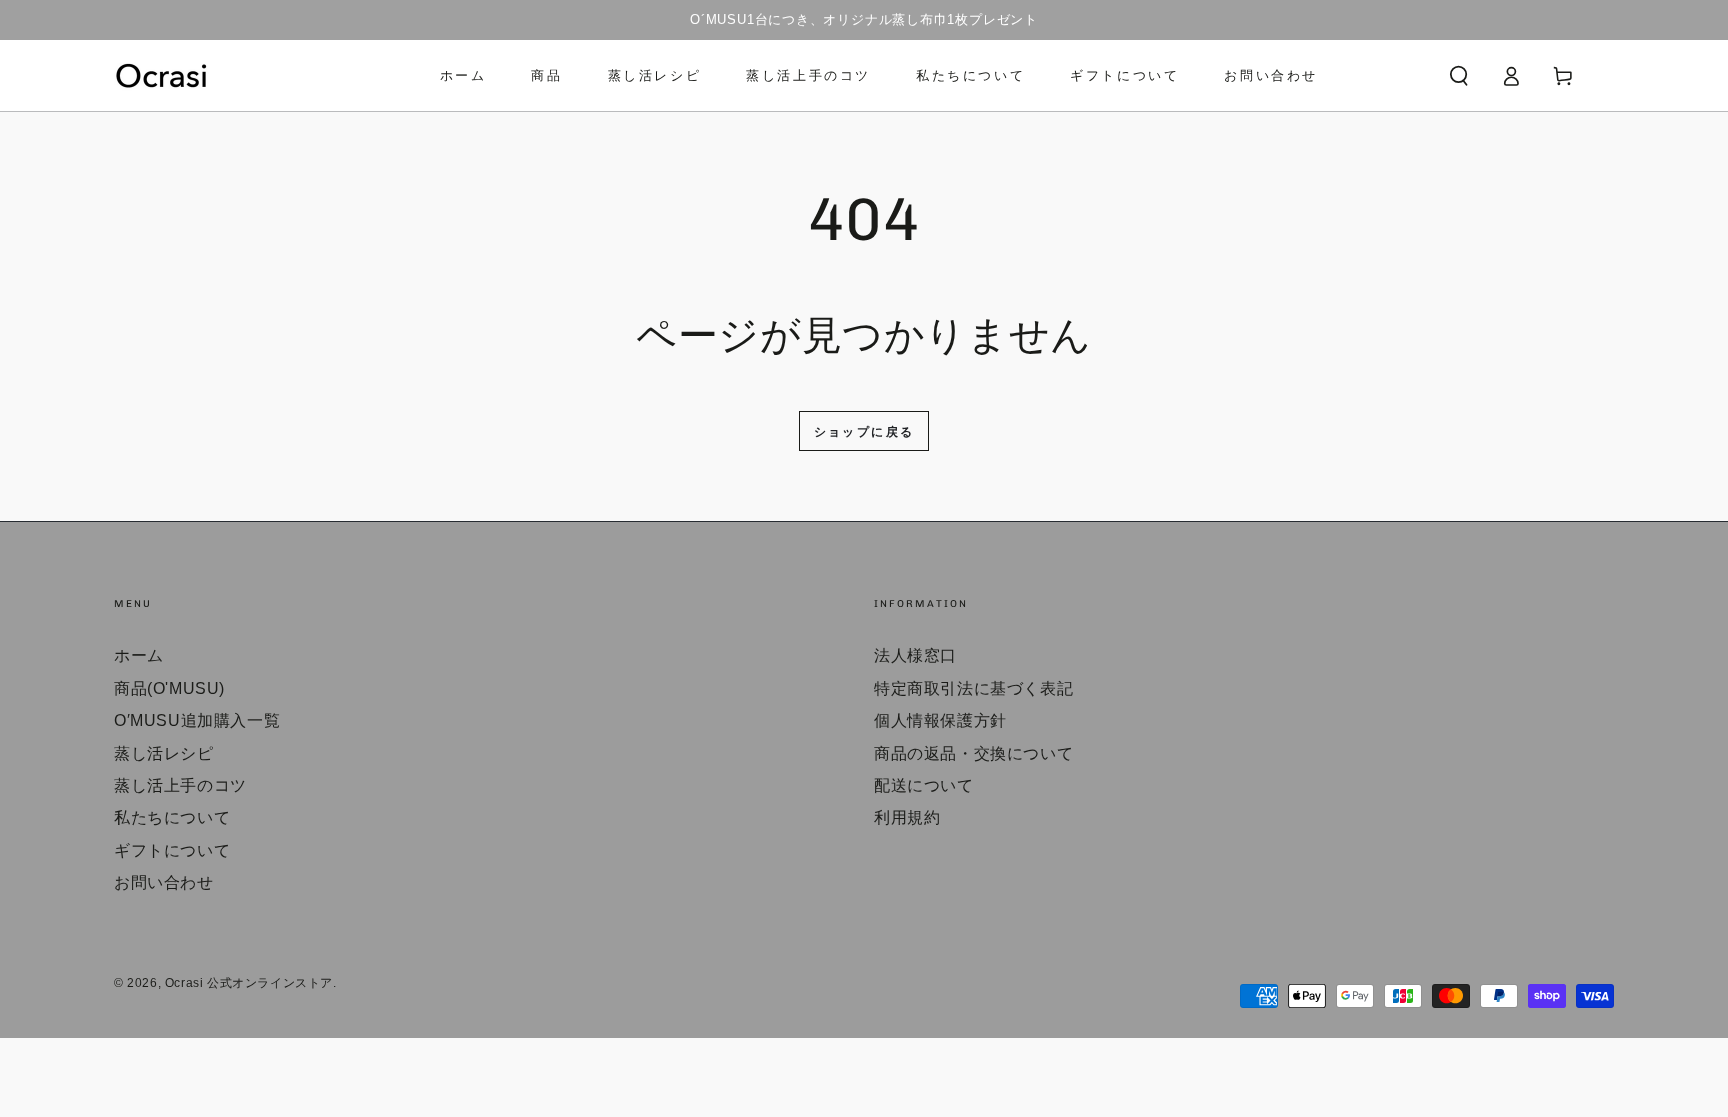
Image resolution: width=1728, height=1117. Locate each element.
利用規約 (907, 817)
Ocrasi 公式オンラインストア (249, 983)
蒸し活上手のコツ (180, 785)
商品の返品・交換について (973, 753)
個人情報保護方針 (940, 720)
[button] (1459, 76)
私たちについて (172, 817)
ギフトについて (172, 850)
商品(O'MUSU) (169, 688)
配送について (924, 785)
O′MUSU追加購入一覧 (197, 720)
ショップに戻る (864, 432)
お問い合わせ (164, 882)
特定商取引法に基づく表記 (973, 688)
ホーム (139, 655)
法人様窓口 (915, 655)
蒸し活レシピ (164, 753)
